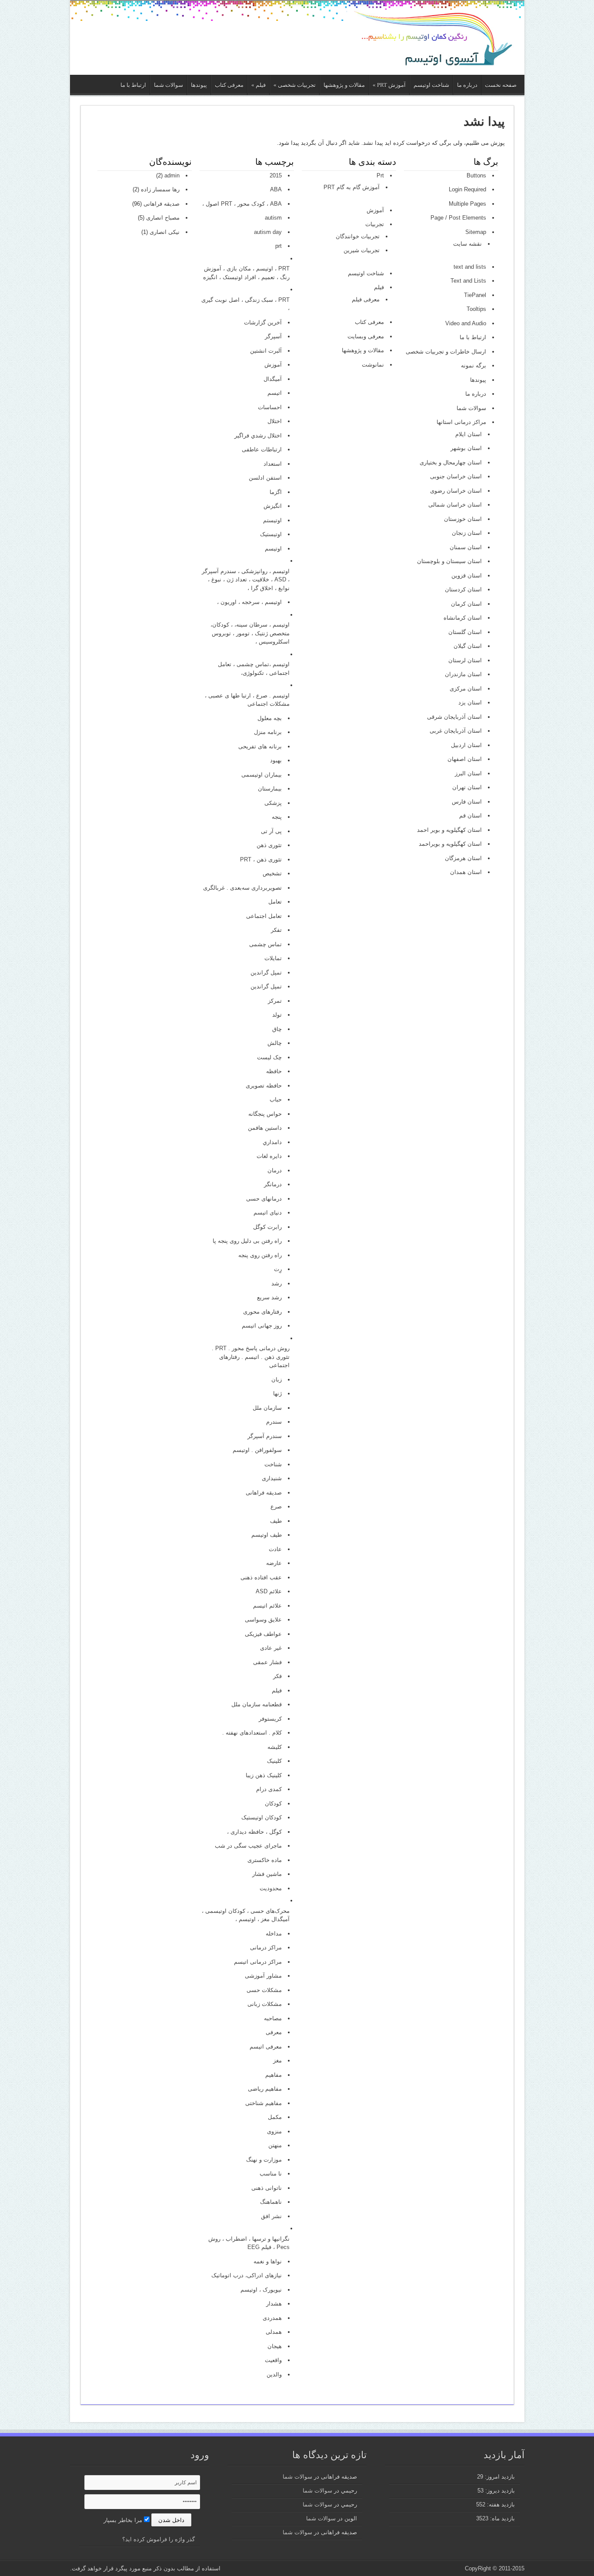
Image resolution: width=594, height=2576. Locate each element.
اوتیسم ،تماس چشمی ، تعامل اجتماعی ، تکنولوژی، (254, 669)
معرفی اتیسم (266, 2047)
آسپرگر (273, 336)
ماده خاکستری (265, 1860)
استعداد (273, 464)
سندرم (274, 1422)
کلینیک (274, 1761)
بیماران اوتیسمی (262, 775)
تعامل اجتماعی (264, 916)
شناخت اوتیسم (431, 85)
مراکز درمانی (266, 1947)
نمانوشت (373, 365)
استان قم (471, 816)
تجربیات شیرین (362, 250)
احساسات (270, 407)
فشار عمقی (267, 1662)
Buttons (476, 175)
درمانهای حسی (264, 1199)
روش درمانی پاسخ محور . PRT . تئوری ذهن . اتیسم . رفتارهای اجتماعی (250, 1357)
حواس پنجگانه (265, 1114)
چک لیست (269, 1057)
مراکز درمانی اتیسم (258, 1962)
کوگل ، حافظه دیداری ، (254, 1832)
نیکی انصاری (165, 232)
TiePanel (475, 295)
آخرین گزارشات (263, 322)
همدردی (272, 2318)
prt (279, 246)
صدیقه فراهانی (264, 1493)
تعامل (275, 902)
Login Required (467, 189)
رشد (277, 1283)
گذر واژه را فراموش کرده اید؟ (159, 2539)
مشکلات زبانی (265, 2004)
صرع (276, 1507)
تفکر (276, 930)
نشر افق (271, 2216)
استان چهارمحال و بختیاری (451, 462)
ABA (276, 189)
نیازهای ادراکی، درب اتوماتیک (247, 2275)
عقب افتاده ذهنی (261, 1577)
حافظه (274, 1071)
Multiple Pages (467, 204)
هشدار (274, 2304)
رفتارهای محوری (262, 1312)
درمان (275, 1170)
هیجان (275, 2346)
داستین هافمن (265, 1128)
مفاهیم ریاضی (265, 2089)
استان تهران (467, 787)
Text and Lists (468, 281)
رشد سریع (269, 1297)
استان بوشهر (466, 448)
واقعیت (273, 2360)
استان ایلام (469, 434)
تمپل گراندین (266, 986)
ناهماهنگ (271, 2202)
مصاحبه (273, 2018)
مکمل (275, 2117)
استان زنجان (467, 533)
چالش (275, 1043)
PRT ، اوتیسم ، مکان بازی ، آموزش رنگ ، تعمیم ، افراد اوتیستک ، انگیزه (246, 273)
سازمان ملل (267, 1408)
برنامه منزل (268, 732)
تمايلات (273, 958)
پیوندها (199, 85)
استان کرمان (466, 604)
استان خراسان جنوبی (456, 476)
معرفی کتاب (229, 85)
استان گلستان (465, 632)
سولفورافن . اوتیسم (257, 1450)
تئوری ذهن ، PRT (261, 859)
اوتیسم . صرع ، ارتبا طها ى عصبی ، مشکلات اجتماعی (247, 700)
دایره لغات (269, 1156)
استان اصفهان (465, 759)
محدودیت (271, 1888)
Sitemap (476, 232)
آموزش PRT (389, 85)
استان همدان (466, 872)
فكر (277, 1676)
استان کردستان (463, 589)
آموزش (375, 210)
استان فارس (467, 802)
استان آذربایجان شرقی (454, 717)
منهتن (275, 2145)
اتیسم (275, 393)
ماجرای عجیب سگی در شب (248, 1846)
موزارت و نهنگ (264, 2160)
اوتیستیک (271, 534)
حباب (276, 1099)
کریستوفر (270, 1719)
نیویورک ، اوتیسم (261, 2290)
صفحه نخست (501, 85)
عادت (275, 1549)
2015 (276, 175)
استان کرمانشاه (463, 618)
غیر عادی (271, 1648)
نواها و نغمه (268, 2261)
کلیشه (275, 1747)
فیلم (259, 85)
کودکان (273, 1804)
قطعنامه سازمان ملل (257, 1704)
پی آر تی (271, 831)
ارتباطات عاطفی (262, 449)
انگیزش (273, 506)
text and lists (470, 267)
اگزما (276, 492)
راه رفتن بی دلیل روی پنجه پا (247, 1241)
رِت (278, 1269)
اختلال (275, 421)
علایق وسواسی (263, 1620)
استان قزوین (467, 576)
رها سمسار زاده (160, 189)
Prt (380, 175)
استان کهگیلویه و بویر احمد (449, 830)
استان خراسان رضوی (456, 491)
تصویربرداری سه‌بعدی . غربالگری (242, 888)
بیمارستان (270, 789)
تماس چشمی (265, 944)
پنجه (277, 817)
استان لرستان (465, 660)
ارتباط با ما (133, 85)
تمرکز (275, 1001)
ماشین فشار (267, 1874)
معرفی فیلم (366, 299)
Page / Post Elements (458, 218)
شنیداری (272, 1478)
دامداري (272, 1142)
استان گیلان (468, 646)
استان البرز (468, 773)
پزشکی (273, 803)
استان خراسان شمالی (455, 505)
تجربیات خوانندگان (358, 236)
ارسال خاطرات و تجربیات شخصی (446, 352)
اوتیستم (272, 520)
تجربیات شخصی (295, 85)
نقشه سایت (467, 244)
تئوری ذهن (269, 845)
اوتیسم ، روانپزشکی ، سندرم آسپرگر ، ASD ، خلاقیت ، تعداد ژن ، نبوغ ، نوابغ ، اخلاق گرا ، (245, 580)
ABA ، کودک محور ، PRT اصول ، (242, 204)
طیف (276, 1521)
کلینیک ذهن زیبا (264, 1775)
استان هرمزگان (463, 858)
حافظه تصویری (264, 1086)
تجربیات (375, 224)
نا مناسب (271, 2174)
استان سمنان (466, 547)
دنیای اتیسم (268, 1213)
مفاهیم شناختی (264, 2103)
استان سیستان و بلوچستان (449, 561)
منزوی (274, 2131)
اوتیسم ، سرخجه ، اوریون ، (249, 602)
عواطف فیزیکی (263, 1634)
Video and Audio (466, 323)
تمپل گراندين (266, 973)
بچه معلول (270, 718)
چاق (277, 1029)
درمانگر (273, 1184)
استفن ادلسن (265, 478)
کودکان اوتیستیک (262, 1817)
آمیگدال (273, 379)
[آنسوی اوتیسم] (432, 62)
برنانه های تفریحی (260, 746)
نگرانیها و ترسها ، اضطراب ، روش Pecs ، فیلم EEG (249, 2243)
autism (273, 218)
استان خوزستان (463, 519)
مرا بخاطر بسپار (124, 2520)
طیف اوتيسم (267, 1535)
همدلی (274, 2332)
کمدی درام (269, 1789)
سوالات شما (169, 85)
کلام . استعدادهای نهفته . (252, 1733)
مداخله (274, 1934)
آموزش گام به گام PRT (352, 187)
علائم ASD (269, 1591)
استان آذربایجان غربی (456, 731)
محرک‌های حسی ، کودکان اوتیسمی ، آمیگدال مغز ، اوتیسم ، (245, 1915)
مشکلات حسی (264, 1990)
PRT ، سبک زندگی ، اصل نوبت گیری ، (245, 304)
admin (172, 175)
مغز (277, 2060)
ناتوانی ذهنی (267, 2188)
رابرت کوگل (267, 1227)
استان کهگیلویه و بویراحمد (450, 844)
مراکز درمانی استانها (461, 422)
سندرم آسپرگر (265, 1436)
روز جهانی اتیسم (262, 1326)
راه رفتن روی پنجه (260, 1255)
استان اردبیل (466, 745)
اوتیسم (273, 549)
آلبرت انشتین (266, 351)
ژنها (277, 1393)
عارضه (274, 1563)
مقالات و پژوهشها (344, 85)
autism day (268, 232)
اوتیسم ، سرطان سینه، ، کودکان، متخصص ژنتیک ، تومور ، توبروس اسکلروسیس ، (250, 633)
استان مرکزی (466, 689)
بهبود (276, 760)
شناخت (273, 1464)
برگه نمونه (474, 365)
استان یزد (470, 702)
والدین (274, 2374)
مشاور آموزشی (263, 1976)
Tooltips (476, 309)
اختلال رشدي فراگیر (258, 435)
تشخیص (272, 873)
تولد (277, 1015)
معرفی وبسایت (366, 336)
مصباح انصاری (163, 218)
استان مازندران (463, 674)
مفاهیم (274, 2075)
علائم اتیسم (267, 1606)
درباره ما (467, 85)
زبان (277, 1380)
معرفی (274, 2032)
